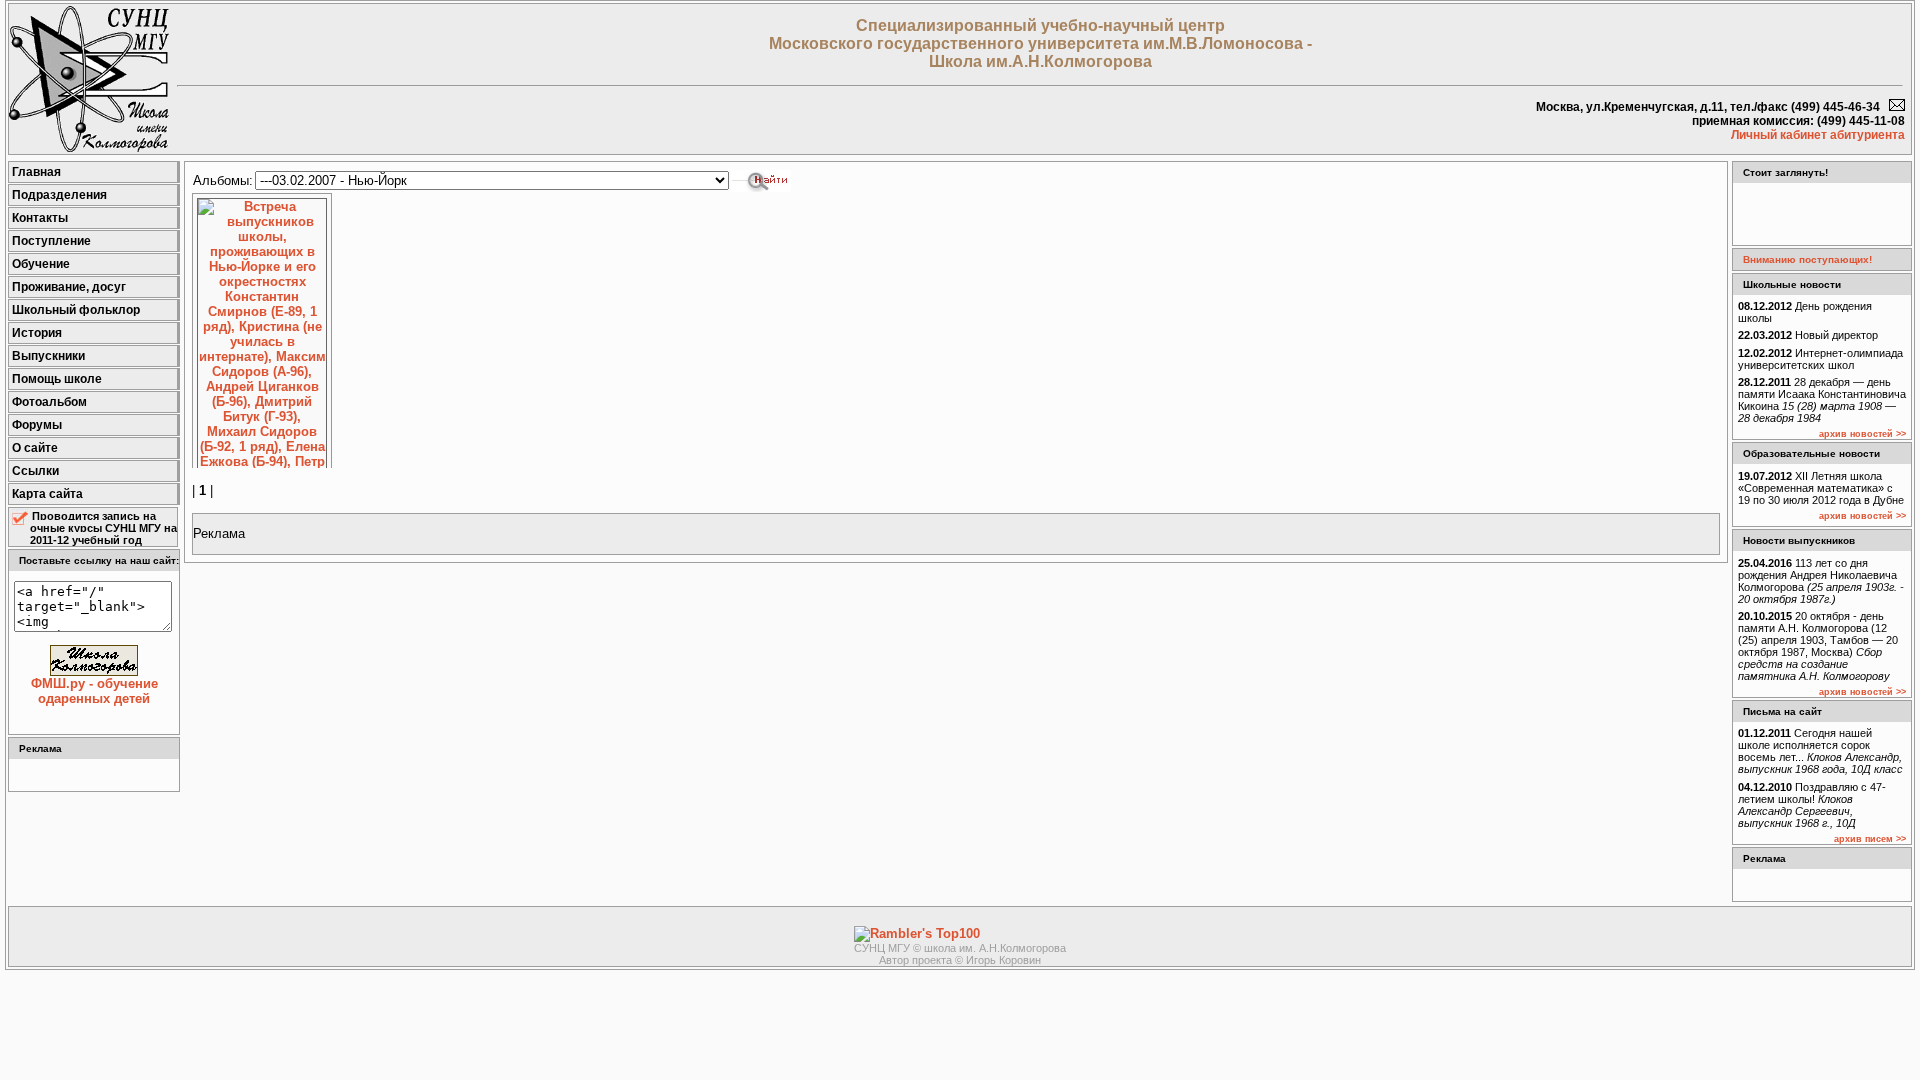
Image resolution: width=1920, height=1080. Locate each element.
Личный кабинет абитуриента (1818, 135)
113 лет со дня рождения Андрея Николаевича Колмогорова (1821, 581)
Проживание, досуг (69, 287)
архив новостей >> (1862, 434)
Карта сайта (47, 494)
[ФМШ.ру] (89, 147)
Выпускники (48, 356)
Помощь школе (57, 379)
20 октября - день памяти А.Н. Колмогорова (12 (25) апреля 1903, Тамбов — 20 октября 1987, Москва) (1818, 646)
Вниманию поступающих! (1807, 259)
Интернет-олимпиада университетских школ (1820, 359)
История (37, 333)
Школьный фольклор (76, 310)
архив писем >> (1870, 839)
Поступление (51, 241)
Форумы (37, 425)
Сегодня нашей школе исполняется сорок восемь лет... (1820, 751)
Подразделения (59, 195)
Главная (36, 172)
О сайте (35, 448)
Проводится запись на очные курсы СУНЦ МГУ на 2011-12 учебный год (103, 528)
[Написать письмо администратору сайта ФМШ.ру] (1897, 107)
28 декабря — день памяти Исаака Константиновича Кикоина (1822, 400)
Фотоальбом (49, 402)
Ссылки (35, 471)
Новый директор (1808, 335)
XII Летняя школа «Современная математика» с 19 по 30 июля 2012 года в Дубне (1821, 488)
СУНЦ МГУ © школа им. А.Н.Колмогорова (960, 948)
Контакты (40, 218)
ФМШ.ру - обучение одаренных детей (94, 691)
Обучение (41, 264)
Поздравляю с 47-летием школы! (1812, 805)
